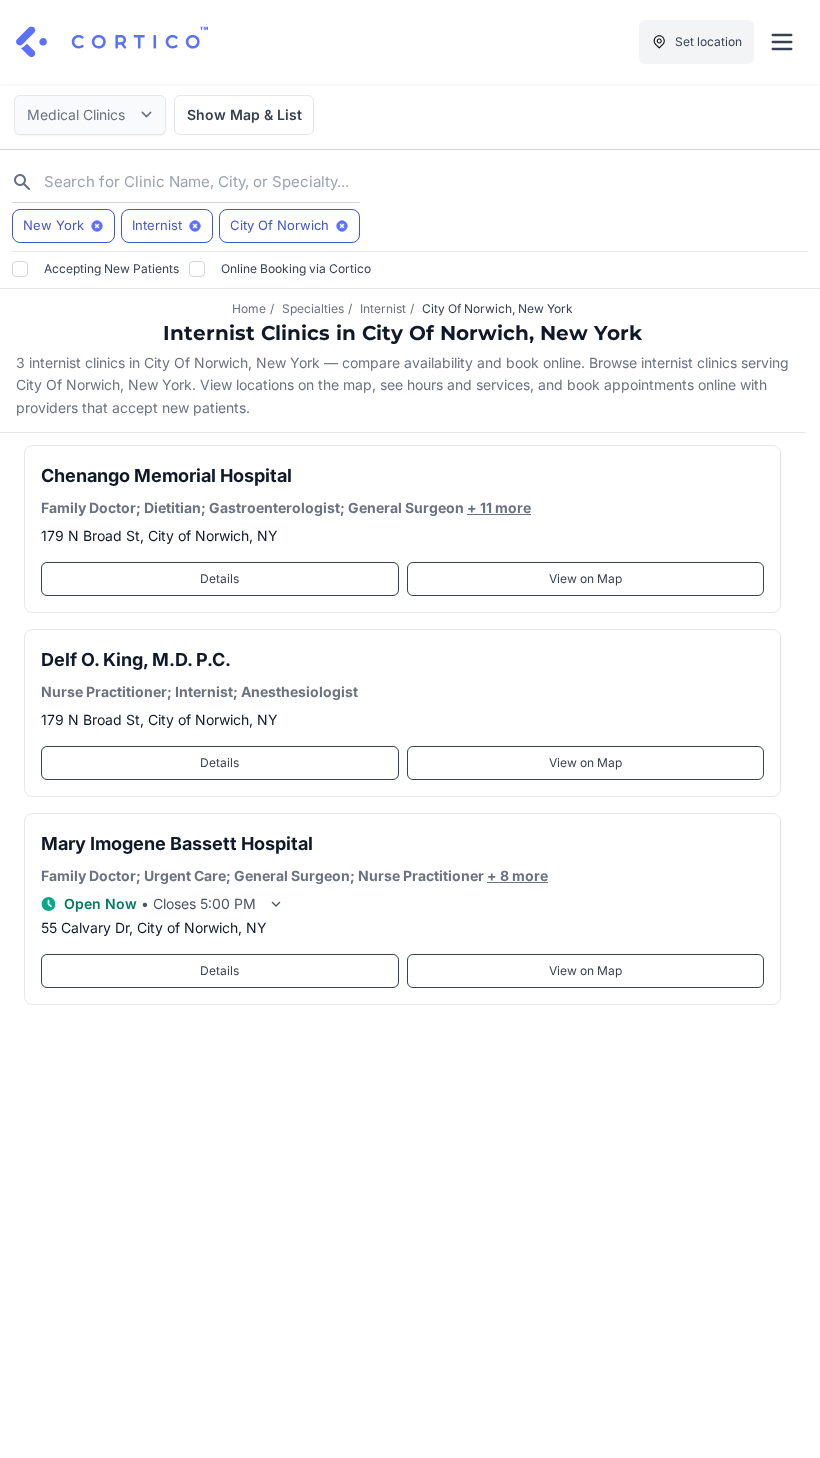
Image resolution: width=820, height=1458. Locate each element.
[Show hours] (276, 904)
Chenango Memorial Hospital (166, 475)
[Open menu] (782, 42)
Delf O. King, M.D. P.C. (136, 659)
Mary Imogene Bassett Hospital (177, 843)
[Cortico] (112, 42)
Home (249, 308)
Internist (383, 308)
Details (219, 578)
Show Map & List (244, 114)
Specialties (313, 308)
